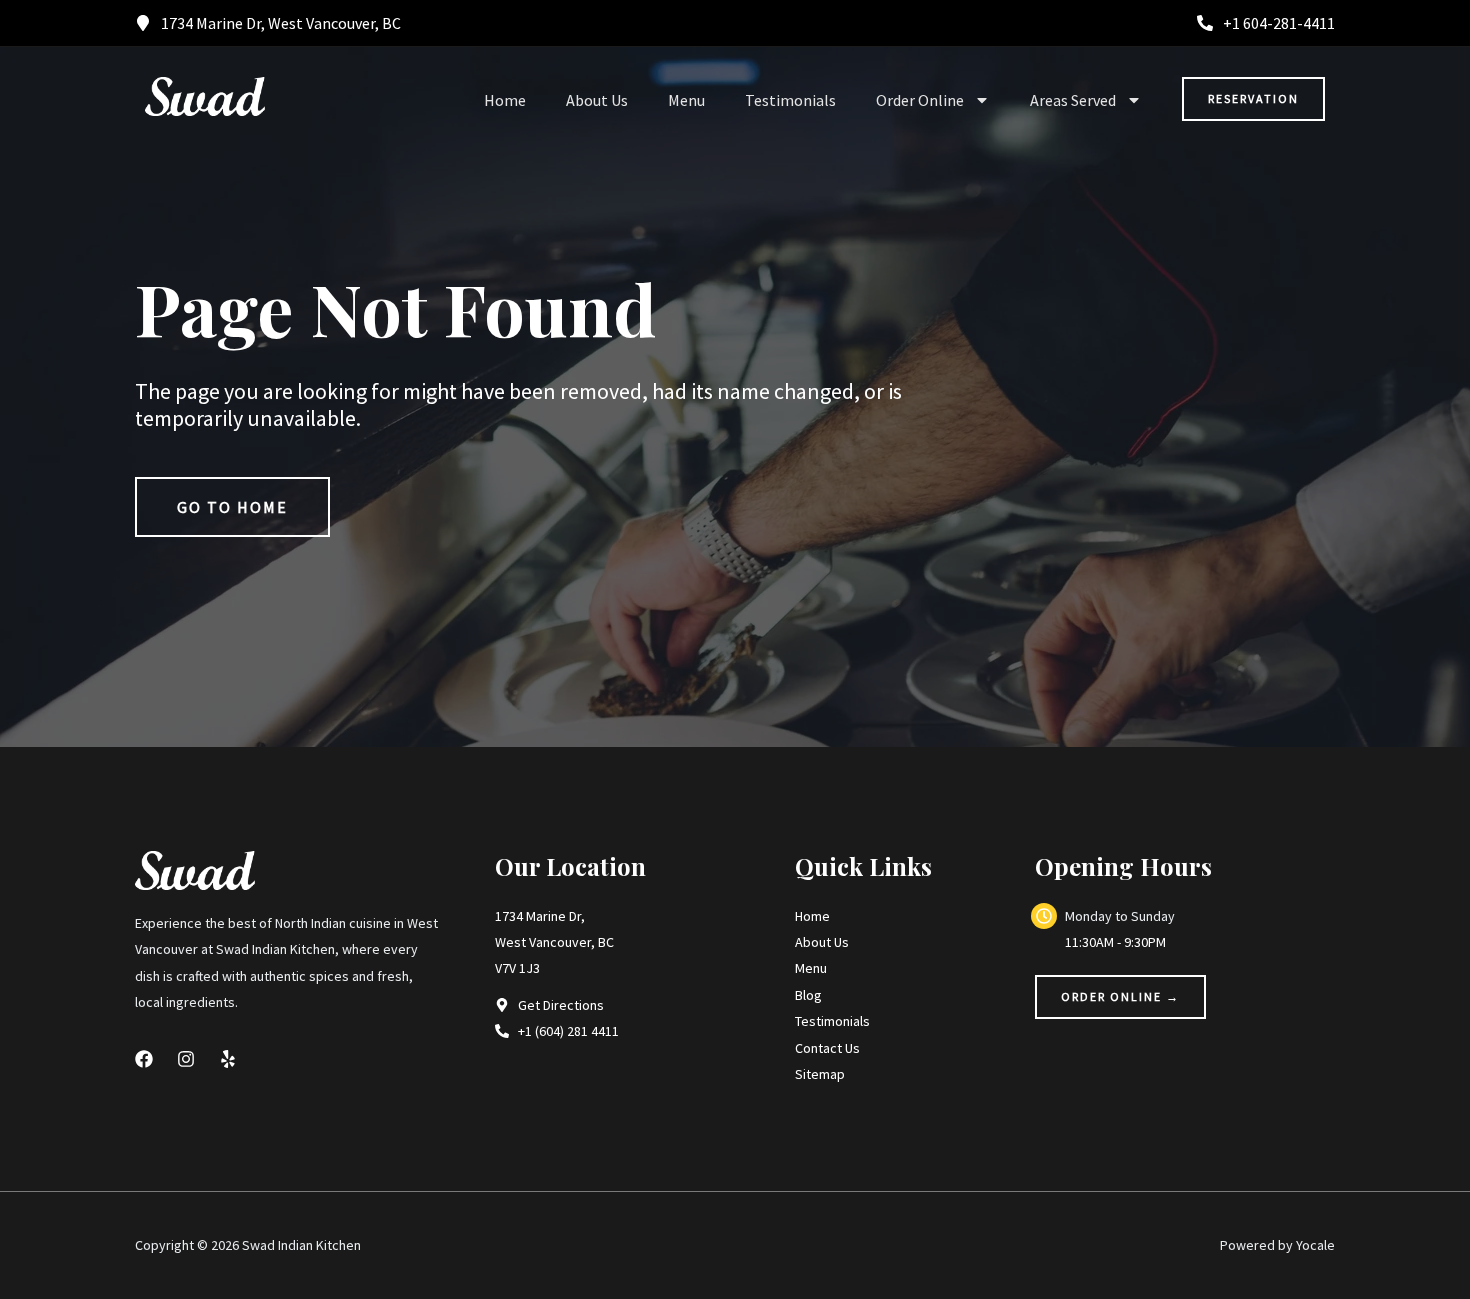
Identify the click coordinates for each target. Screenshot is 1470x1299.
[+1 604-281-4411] (1205, 23)
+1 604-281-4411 (1279, 23)
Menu (686, 100)
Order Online (920, 100)
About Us (597, 100)
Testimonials (790, 100)
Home (505, 100)
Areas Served (1073, 100)
